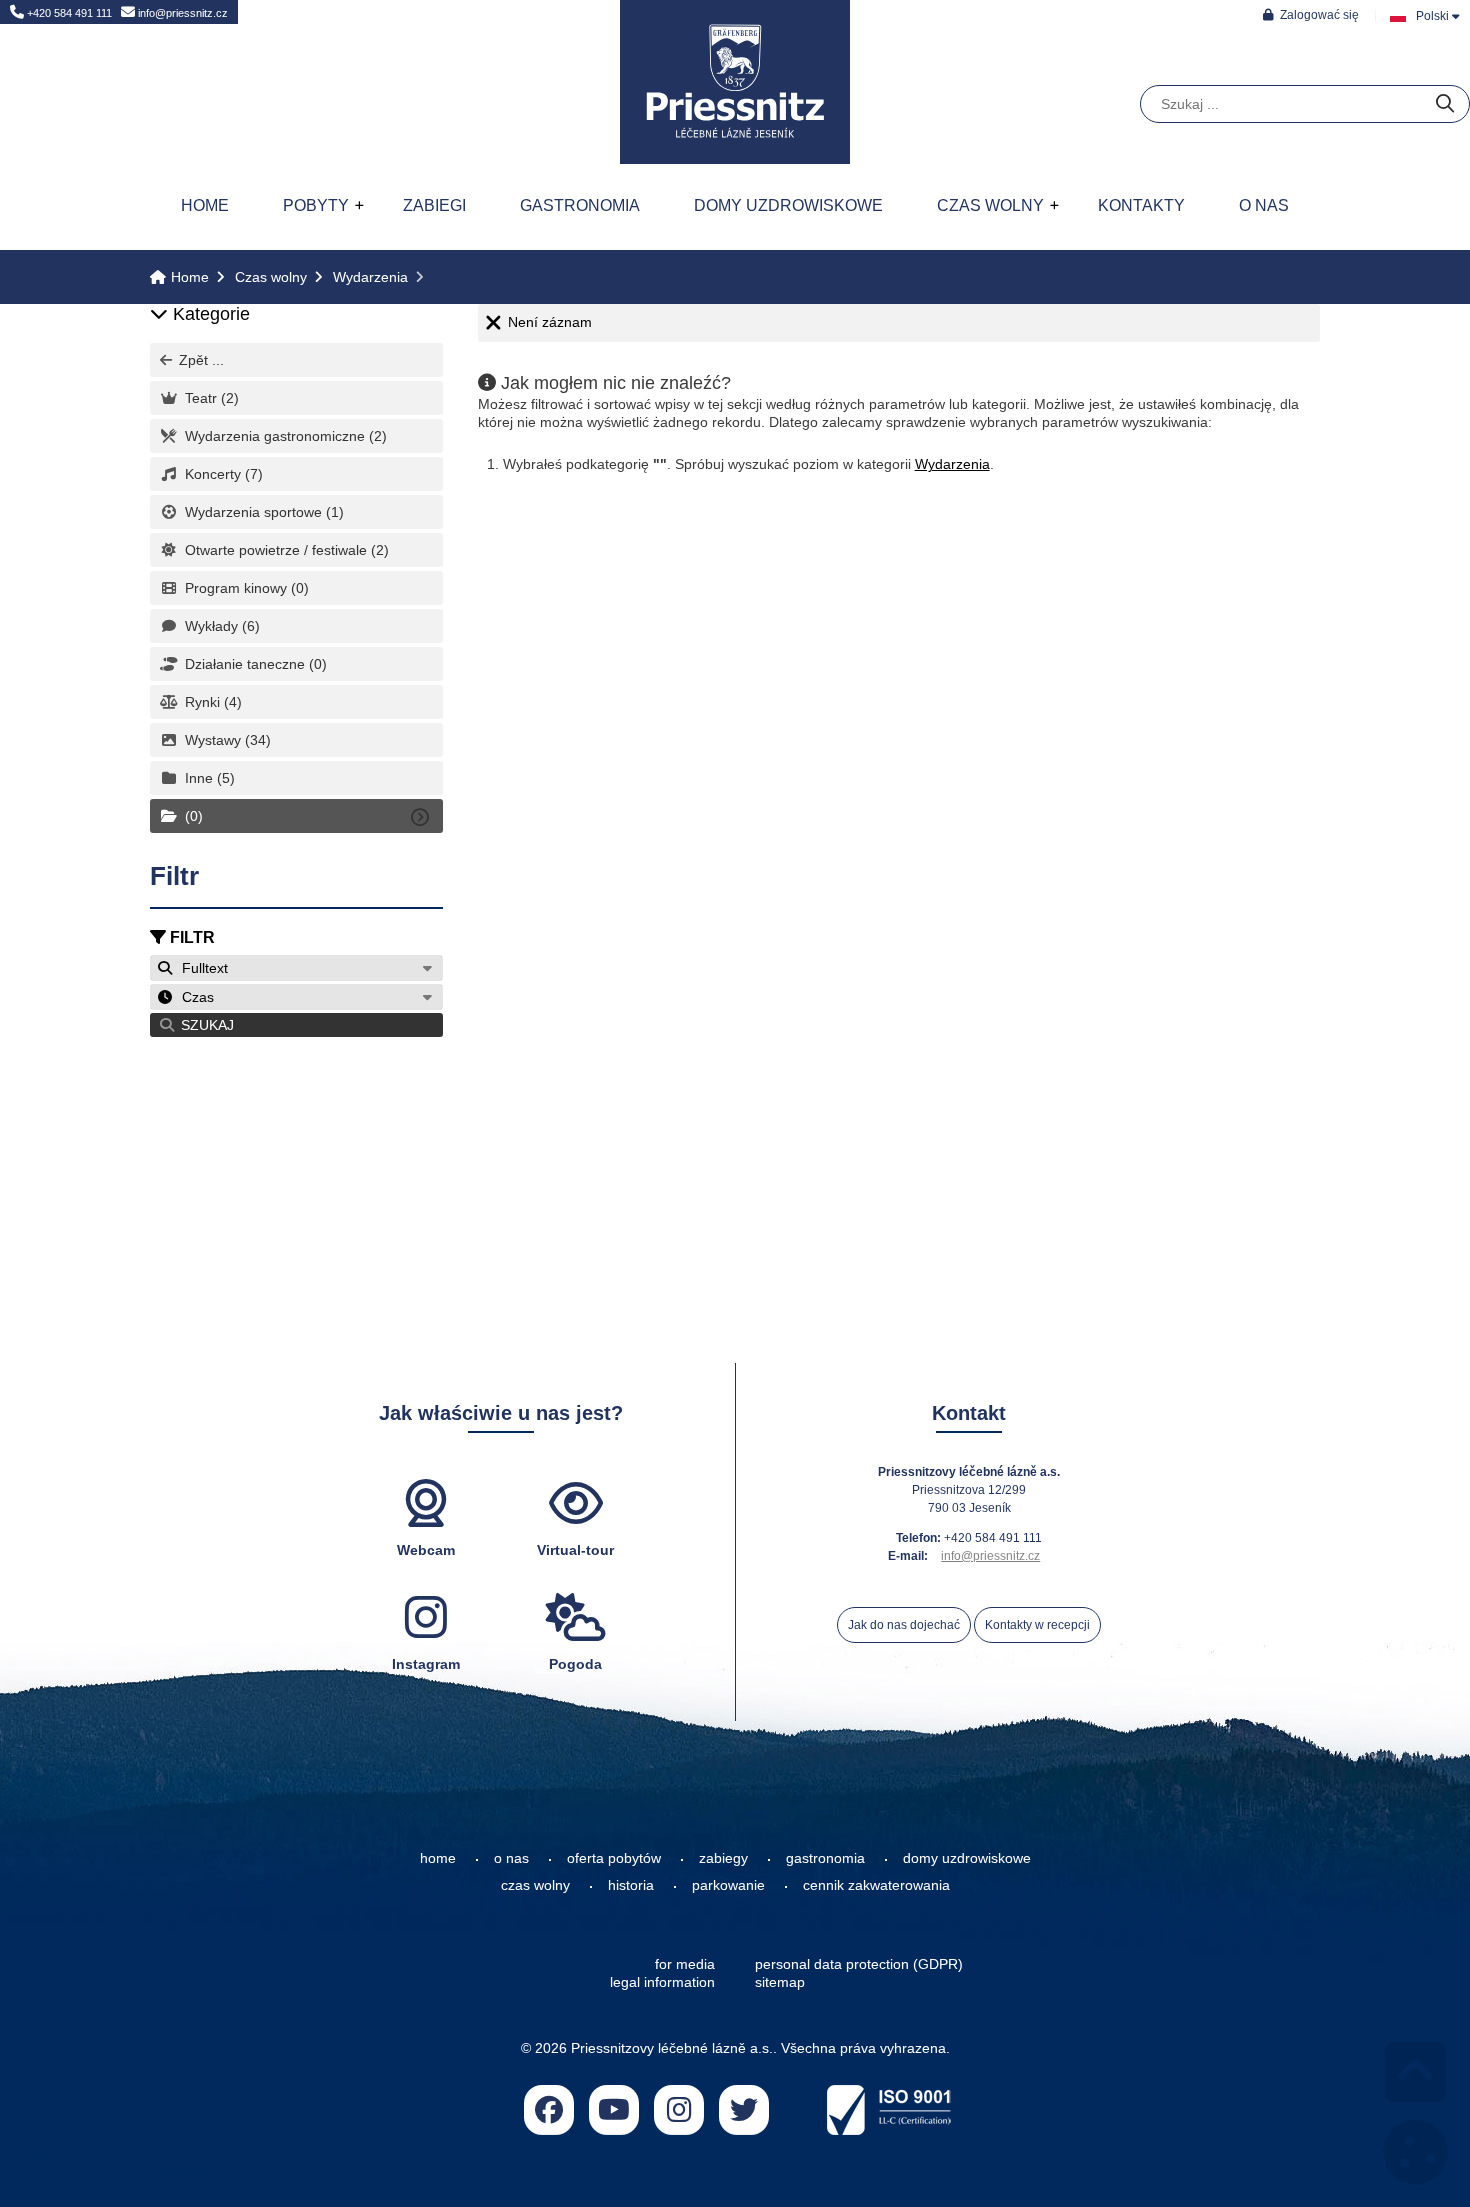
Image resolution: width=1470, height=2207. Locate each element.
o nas (511, 1858)
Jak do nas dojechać (904, 1625)
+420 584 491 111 (68, 13)
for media (685, 1964)
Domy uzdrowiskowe (788, 205)
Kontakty (1141, 205)
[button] (1311, 14)
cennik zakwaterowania (876, 1885)
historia (631, 1885)
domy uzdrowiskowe (967, 1858)
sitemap (780, 1982)
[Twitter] (744, 2110)
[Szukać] (1445, 104)
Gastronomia (580, 205)
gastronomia (825, 1858)
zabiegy (723, 1858)
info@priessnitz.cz (181, 13)
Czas (194, 997)
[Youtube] (614, 2110)
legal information (662, 1982)
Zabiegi (434, 205)
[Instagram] (679, 2110)
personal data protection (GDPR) (859, 1964)
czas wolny (535, 1885)
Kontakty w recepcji (1037, 1625)
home (438, 1858)
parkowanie (728, 1885)
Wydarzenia (370, 277)
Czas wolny (990, 205)
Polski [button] (1432, 16)
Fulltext (201, 968)
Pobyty (316, 205)
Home (735, 82)
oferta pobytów (614, 1858)
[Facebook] (549, 2110)
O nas (1264, 205)
